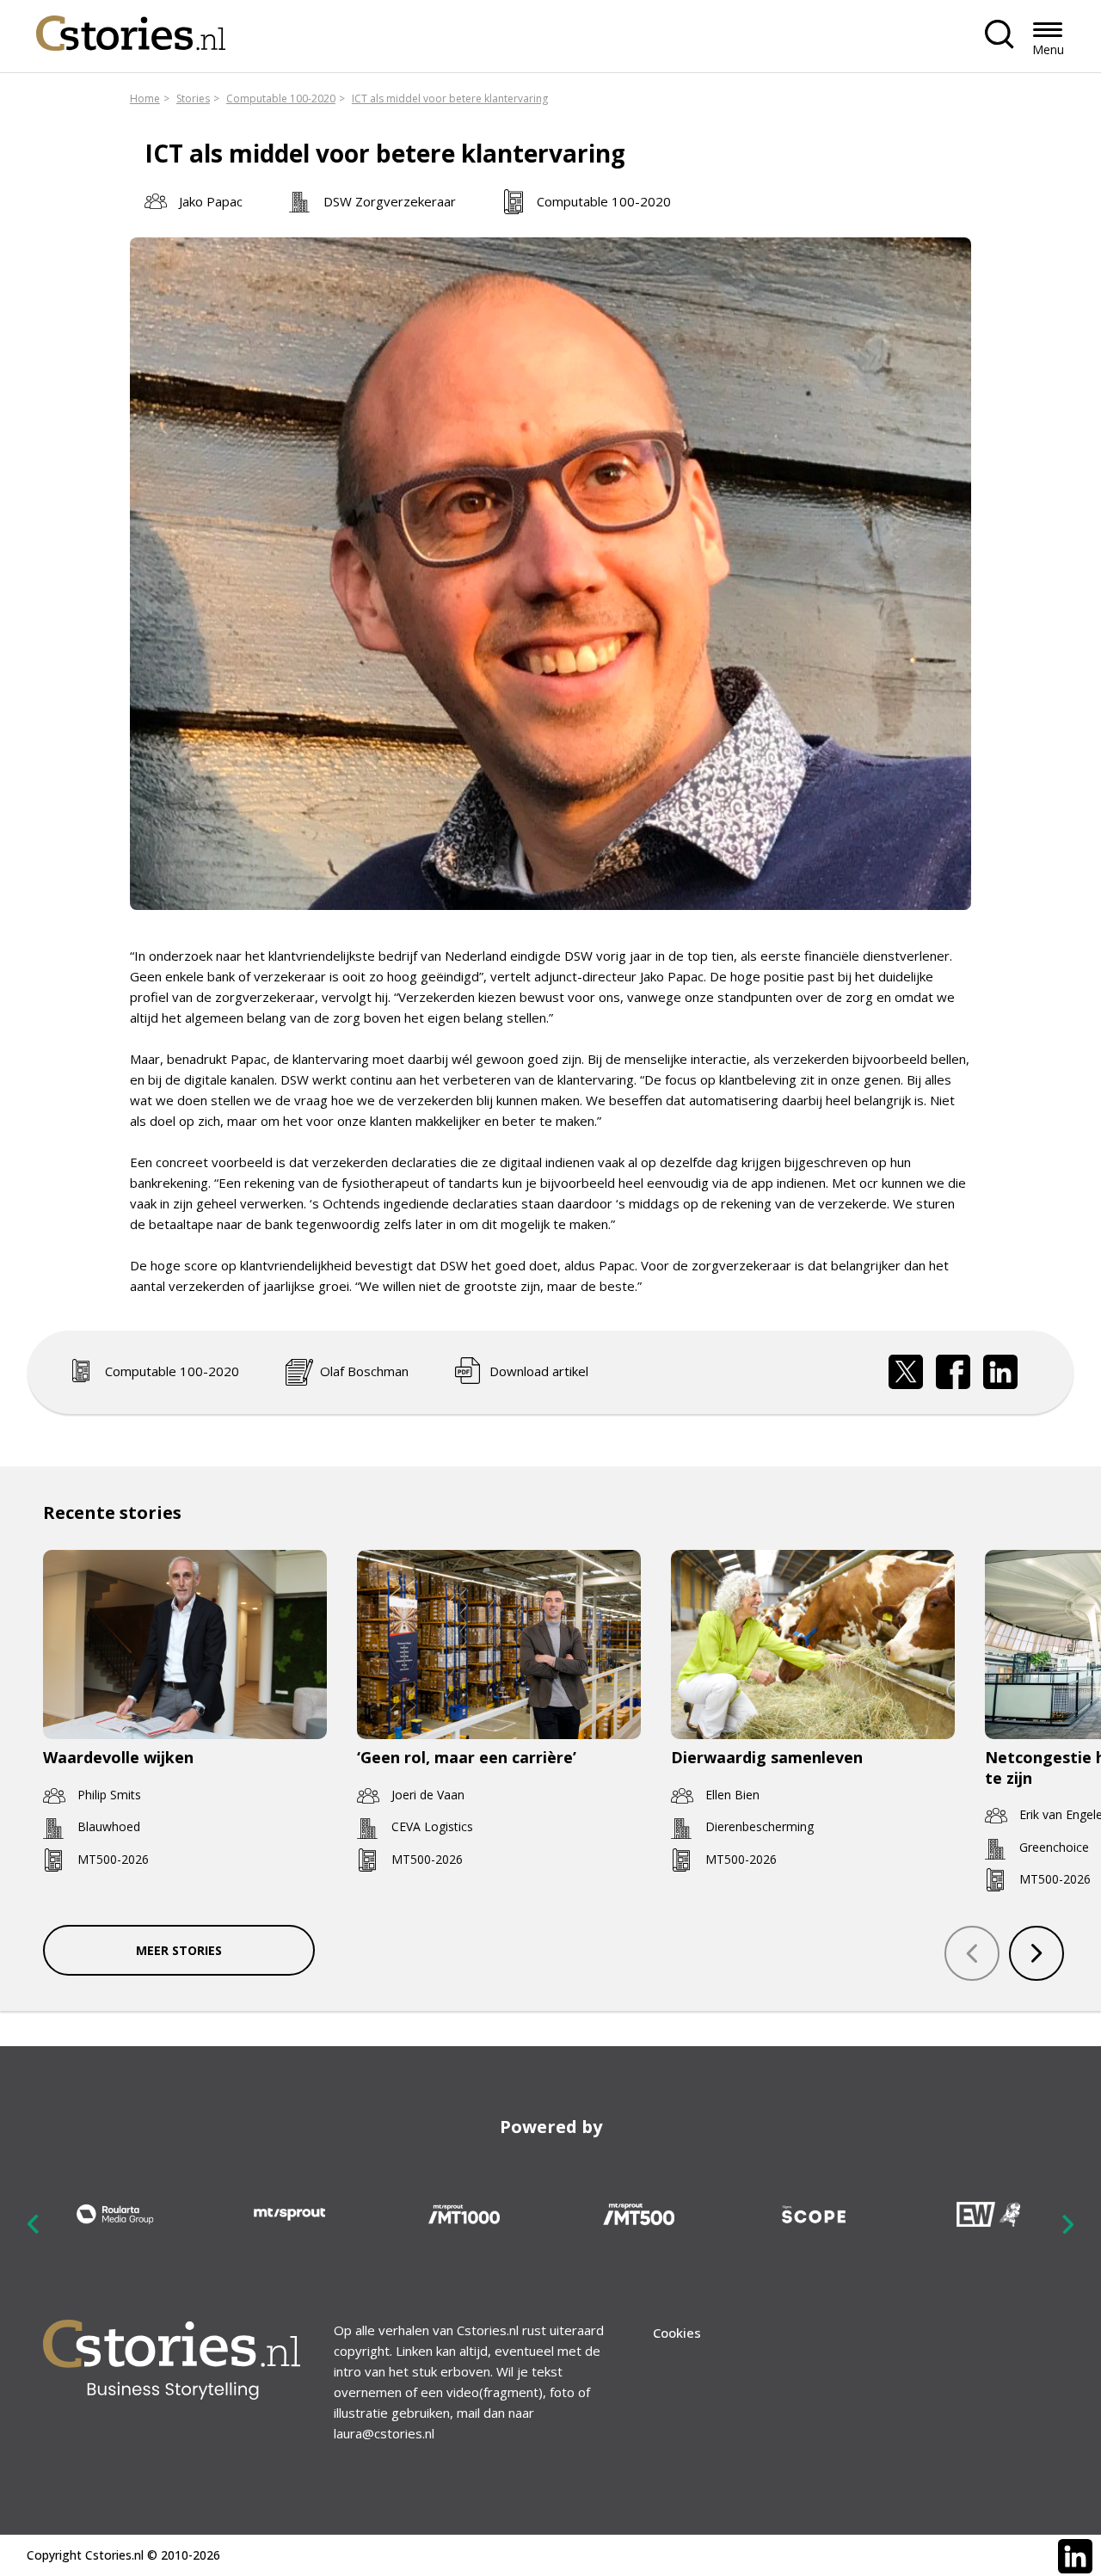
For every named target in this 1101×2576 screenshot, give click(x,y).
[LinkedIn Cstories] (1075, 2556)
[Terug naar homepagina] (131, 29)
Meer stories (179, 1950)
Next (1067, 2224)
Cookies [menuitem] (677, 2333)
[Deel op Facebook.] (953, 1372)
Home (145, 98)
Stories (193, 98)
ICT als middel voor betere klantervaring (450, 98)
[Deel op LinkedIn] (1000, 1372)
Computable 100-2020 (281, 98)
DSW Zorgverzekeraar (390, 201)
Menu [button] (1048, 49)
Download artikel (539, 1371)
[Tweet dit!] (906, 1372)
